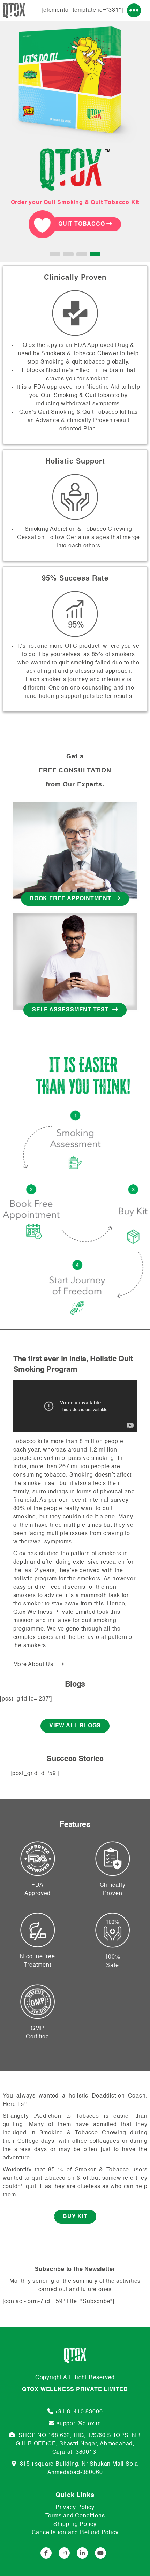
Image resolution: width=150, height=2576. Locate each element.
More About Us (36, 1665)
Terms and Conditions (75, 2516)
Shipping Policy (75, 2524)
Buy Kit (75, 2217)
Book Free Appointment (72, 899)
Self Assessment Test (72, 1010)
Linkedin (82, 2553)
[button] (55, 254)
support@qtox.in (79, 2424)
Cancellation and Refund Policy (75, 2533)
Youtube (100, 2553)
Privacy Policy (75, 2508)
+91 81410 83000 (79, 2412)
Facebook (46, 2553)
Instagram (64, 2553)
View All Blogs (75, 1726)
